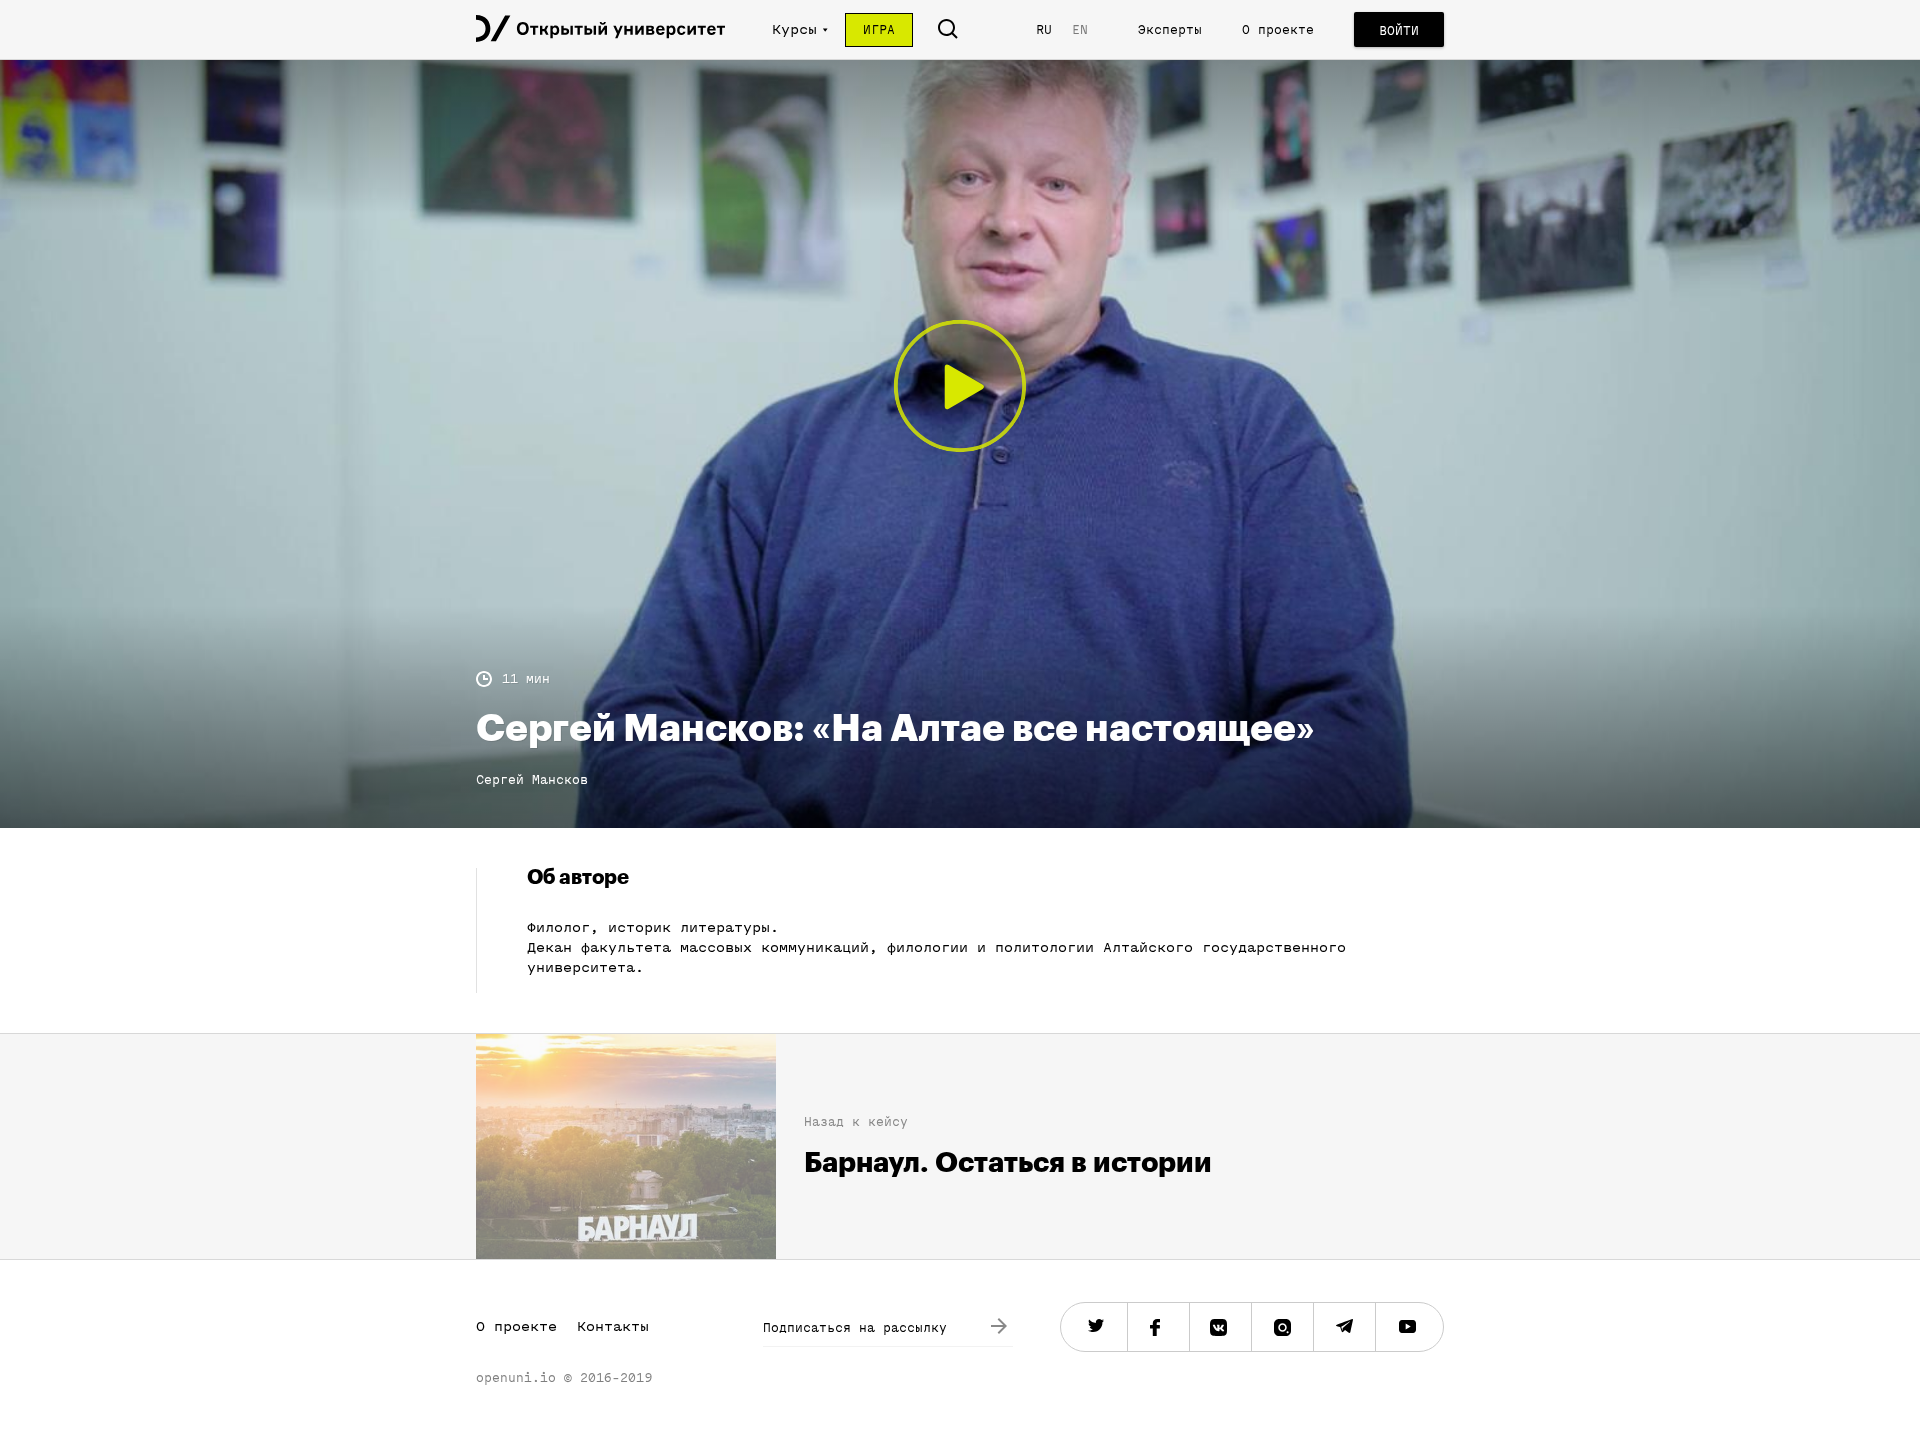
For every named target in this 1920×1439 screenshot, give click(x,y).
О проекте (1278, 29)
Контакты (613, 1326)
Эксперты (1170, 29)
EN (1080, 29)
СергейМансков (532, 779)
